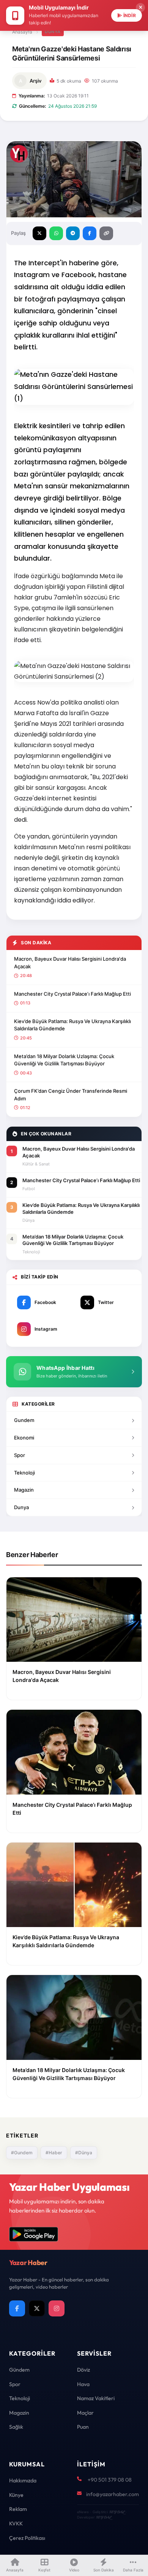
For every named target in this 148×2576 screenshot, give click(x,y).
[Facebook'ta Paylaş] (90, 233)
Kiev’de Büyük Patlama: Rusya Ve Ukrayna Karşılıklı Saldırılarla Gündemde (72, 1025)
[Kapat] (140, 8)
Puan (83, 2427)
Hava (83, 2384)
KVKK (16, 2523)
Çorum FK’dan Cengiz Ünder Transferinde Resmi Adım (71, 1095)
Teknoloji (24, 1473)
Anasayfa (22, 32)
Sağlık (16, 2427)
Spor (20, 1455)
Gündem (19, 2370)
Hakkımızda (23, 2480)
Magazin (24, 1490)
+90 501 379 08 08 (110, 2480)
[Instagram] (57, 2308)
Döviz (83, 2370)
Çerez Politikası (27, 2538)
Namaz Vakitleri (96, 2398)
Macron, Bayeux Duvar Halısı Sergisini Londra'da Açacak (70, 963)
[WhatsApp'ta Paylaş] (56, 233)
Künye (16, 2495)
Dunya (21, 1507)
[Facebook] (17, 2308)
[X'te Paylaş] (39, 233)
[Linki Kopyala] (106, 233)
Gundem (24, 1420)
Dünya (53, 32)
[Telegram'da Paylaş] (73, 233)
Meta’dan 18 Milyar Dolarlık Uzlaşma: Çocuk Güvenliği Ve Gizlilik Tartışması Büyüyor (64, 1060)
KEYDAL (117, 2512)
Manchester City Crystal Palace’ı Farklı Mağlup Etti (72, 994)
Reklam (18, 2509)
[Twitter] (37, 2308)
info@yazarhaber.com (113, 2494)
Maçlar (85, 2413)
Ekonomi (24, 1438)
